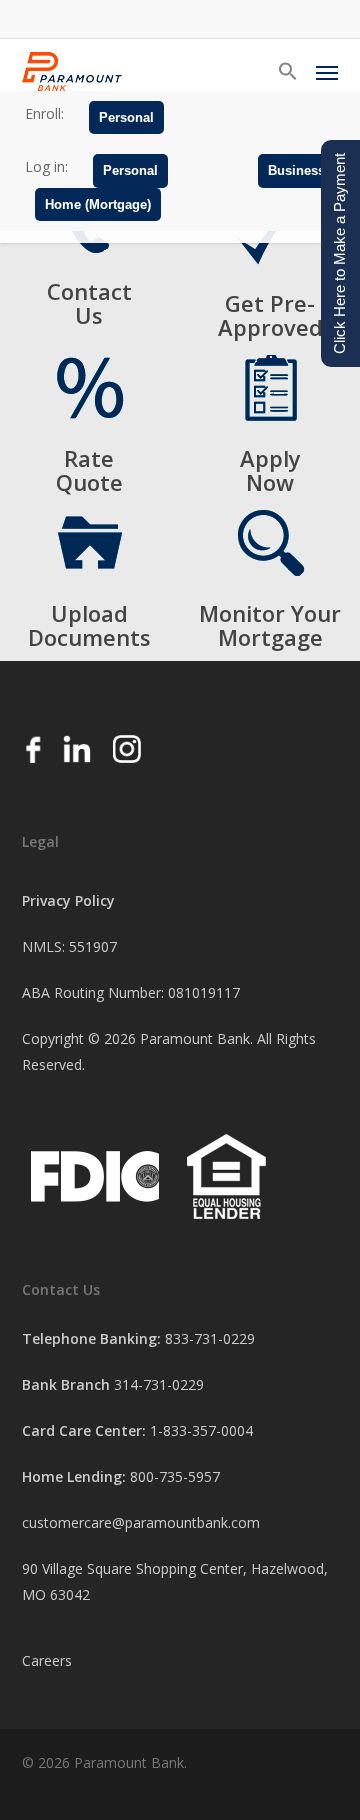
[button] (288, 72)
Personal (126, 117)
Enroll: (44, 113)
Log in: (46, 166)
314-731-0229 (159, 1384)
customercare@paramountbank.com (141, 1522)
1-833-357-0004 (201, 1430)
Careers (47, 1660)
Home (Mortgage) (98, 204)
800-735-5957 (175, 1476)
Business (296, 170)
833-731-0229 (210, 1338)
